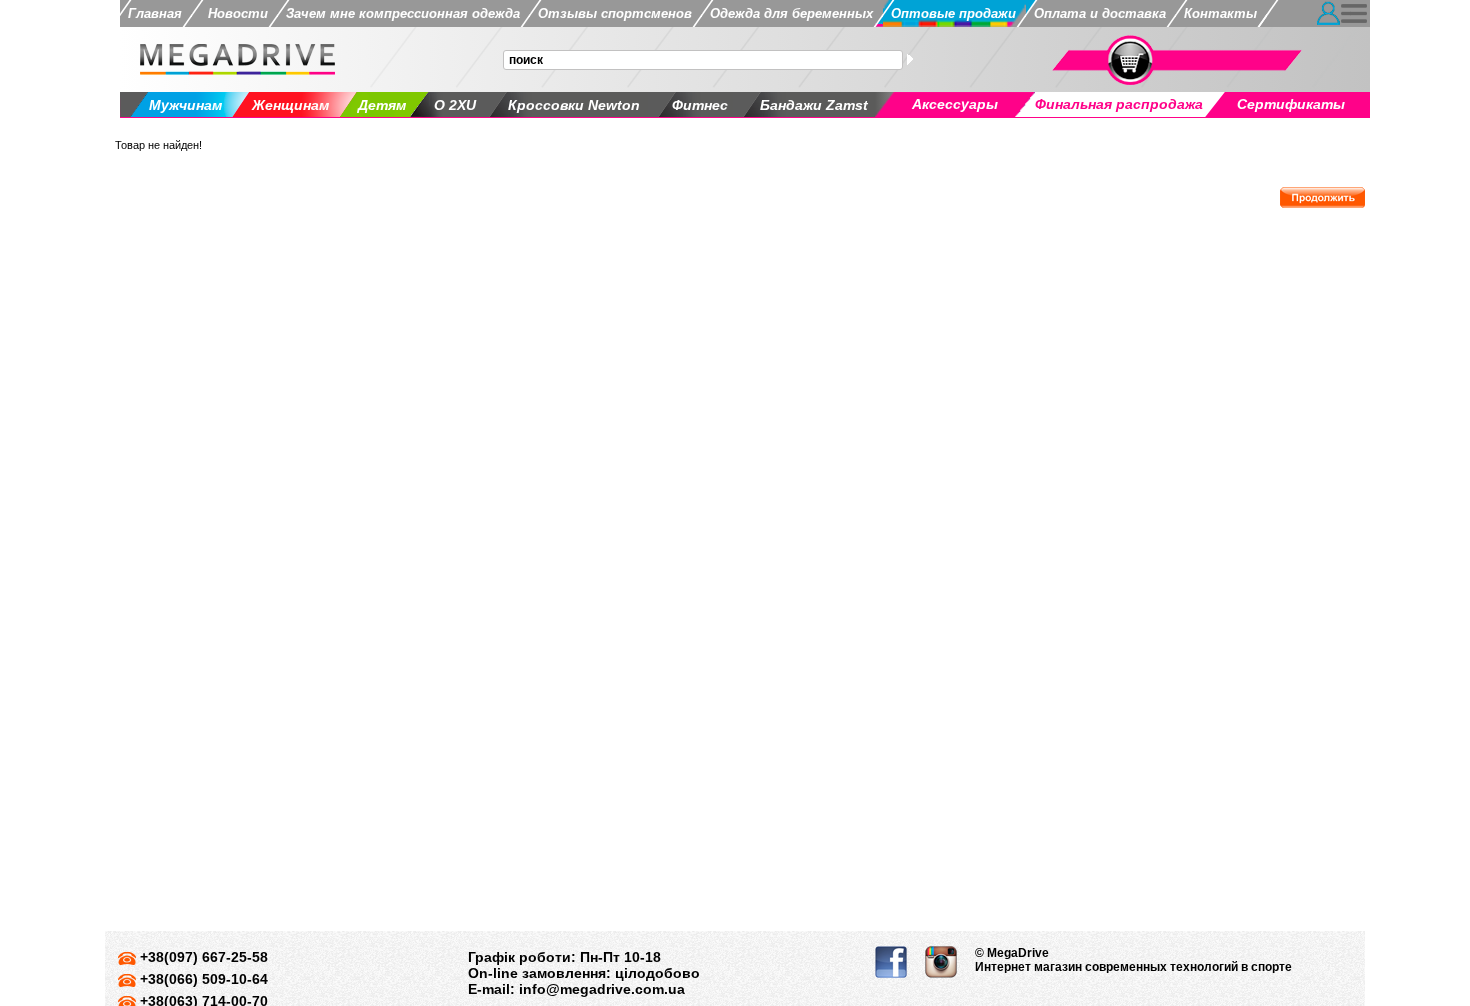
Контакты (1220, 13)
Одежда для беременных (791, 13)
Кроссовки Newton (574, 105)
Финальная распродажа (1119, 104)
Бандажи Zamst (814, 105)
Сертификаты (1291, 104)
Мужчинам (185, 105)
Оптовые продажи (953, 13)
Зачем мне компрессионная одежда (403, 13)
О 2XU (455, 105)
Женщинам (290, 105)
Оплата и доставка (1100, 13)
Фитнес (700, 105)
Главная (155, 13)
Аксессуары (955, 104)
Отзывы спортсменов (615, 13)
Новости (234, 13)
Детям (382, 105)
